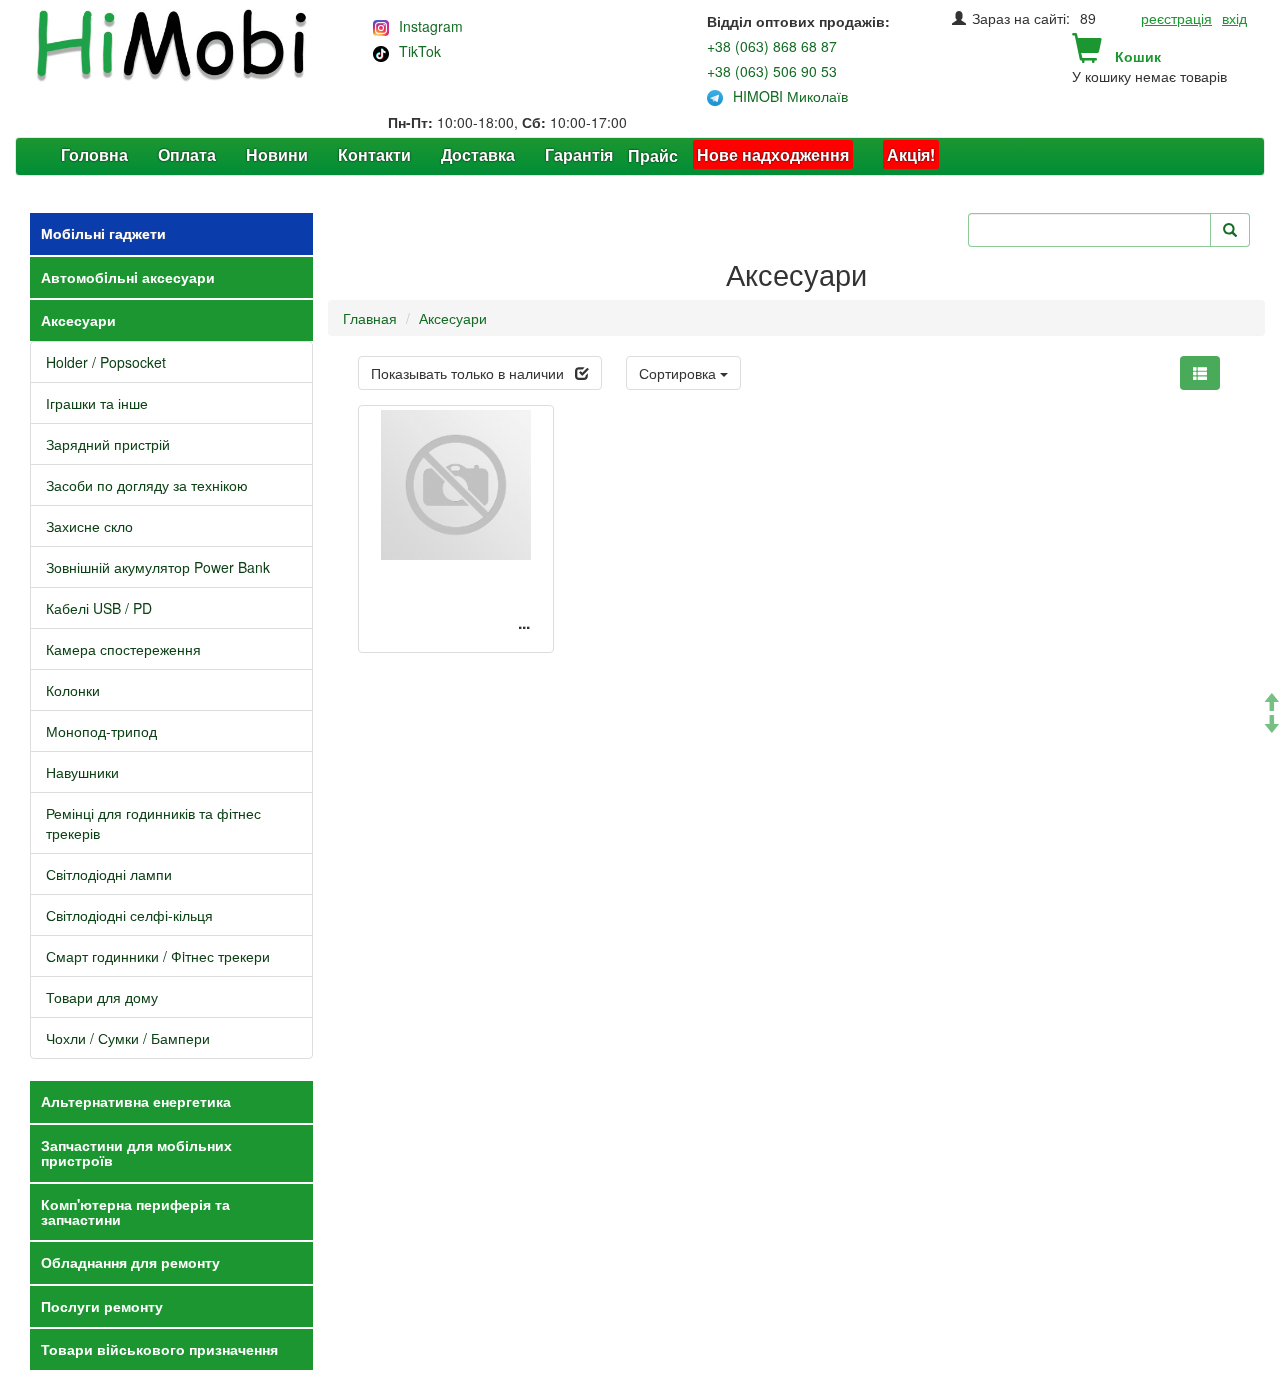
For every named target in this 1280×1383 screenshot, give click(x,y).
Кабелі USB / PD (99, 608)
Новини (277, 154)
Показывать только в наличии (467, 373)
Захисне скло (89, 526)
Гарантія (579, 154)
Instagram (431, 26)
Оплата (187, 154)
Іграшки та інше (97, 403)
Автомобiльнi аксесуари (128, 277)
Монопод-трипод (101, 731)
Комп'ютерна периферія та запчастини (135, 1211)
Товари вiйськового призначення (159, 1349)
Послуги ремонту (102, 1306)
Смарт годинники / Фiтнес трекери (158, 956)
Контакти (374, 154)
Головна (94, 154)
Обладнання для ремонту (130, 1262)
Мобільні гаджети (103, 233)
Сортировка (679, 373)
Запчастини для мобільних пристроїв (136, 1152)
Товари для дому (102, 997)
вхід (1234, 18)
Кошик (1138, 56)
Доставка (478, 154)
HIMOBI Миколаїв (790, 96)
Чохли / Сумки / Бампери (128, 1038)
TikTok (420, 51)
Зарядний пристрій (108, 444)
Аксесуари (78, 320)
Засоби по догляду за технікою (147, 485)
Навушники (82, 772)
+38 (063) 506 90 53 (772, 71)
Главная (370, 318)
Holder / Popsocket (106, 362)
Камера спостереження (123, 649)
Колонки (73, 690)
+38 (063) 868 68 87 (772, 46)
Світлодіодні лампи (109, 874)
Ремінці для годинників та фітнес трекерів (153, 823)
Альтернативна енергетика (136, 1101)
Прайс (653, 155)
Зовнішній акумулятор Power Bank (158, 567)
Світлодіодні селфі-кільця (129, 915)
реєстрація (1176, 18)
